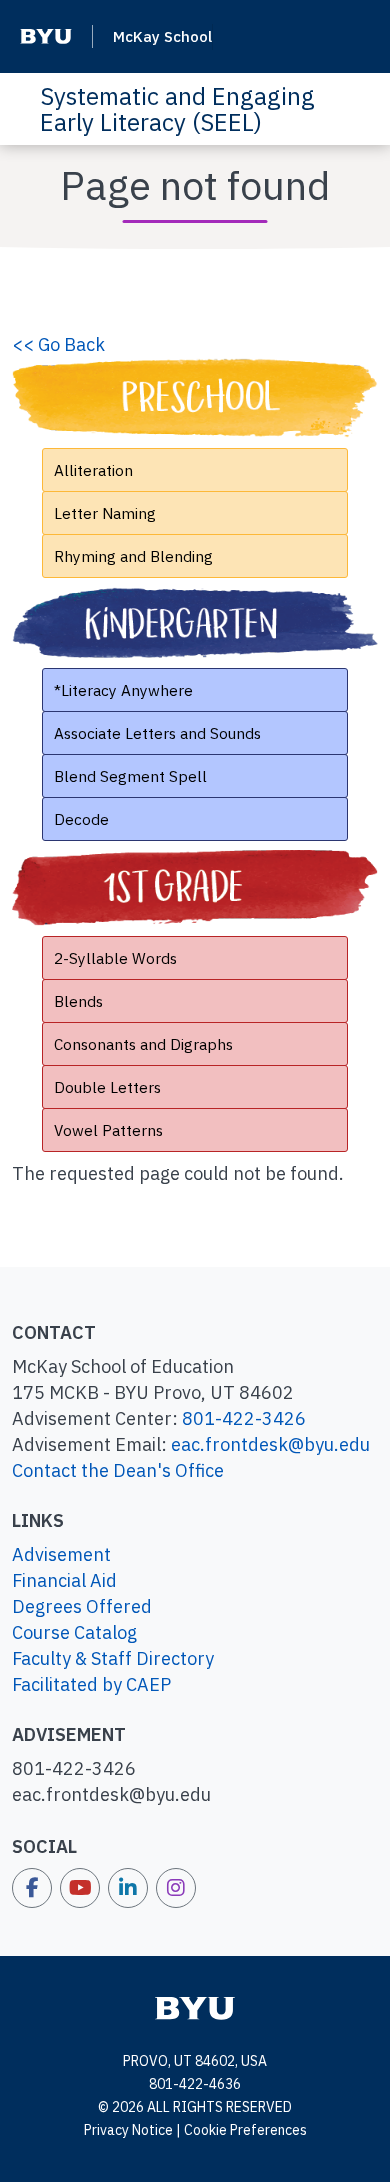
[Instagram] (176, 1888)
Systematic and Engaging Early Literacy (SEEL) (177, 109)
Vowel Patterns (108, 1130)
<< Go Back (58, 344)
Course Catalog (74, 1632)
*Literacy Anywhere (123, 690)
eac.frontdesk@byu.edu (270, 1444)
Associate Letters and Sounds (157, 733)
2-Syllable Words (115, 958)
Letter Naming (105, 513)
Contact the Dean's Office (118, 1470)
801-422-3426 (244, 1418)
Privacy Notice (128, 2130)
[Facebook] (32, 1888)
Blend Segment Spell (130, 776)
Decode (81, 819)
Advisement (61, 1554)
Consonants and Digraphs (143, 1044)
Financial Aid (64, 1580)
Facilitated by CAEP (91, 1684)
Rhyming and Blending (133, 556)
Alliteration (93, 470)
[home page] (195, 2007)
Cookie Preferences (245, 2130)
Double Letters (107, 1087)
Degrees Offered (82, 1606)
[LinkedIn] (128, 1888)
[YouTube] (80, 1888)
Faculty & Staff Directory (113, 1658)
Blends (78, 1001)
